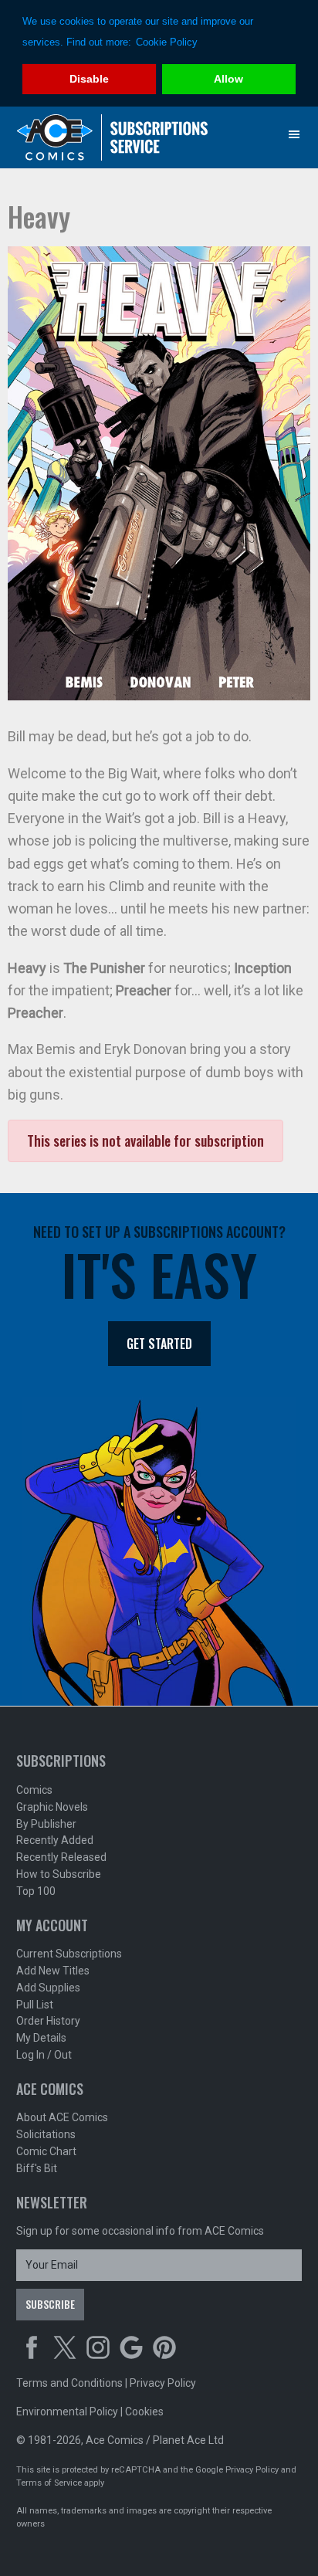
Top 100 (36, 1891)
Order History (48, 2021)
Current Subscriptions (69, 1954)
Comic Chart (46, 2151)
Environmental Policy (67, 2412)
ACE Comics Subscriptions (113, 137)
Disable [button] (89, 79)
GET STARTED (159, 1344)
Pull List (35, 2005)
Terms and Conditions (69, 2383)
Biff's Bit (37, 2168)
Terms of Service (49, 2483)
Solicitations (46, 2134)
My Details (41, 2038)
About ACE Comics (62, 2117)
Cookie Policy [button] (167, 42)
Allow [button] (228, 79)
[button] (294, 134)
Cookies (144, 2412)
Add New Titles (53, 1971)
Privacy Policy (163, 2383)
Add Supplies (48, 1988)
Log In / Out (44, 2055)
